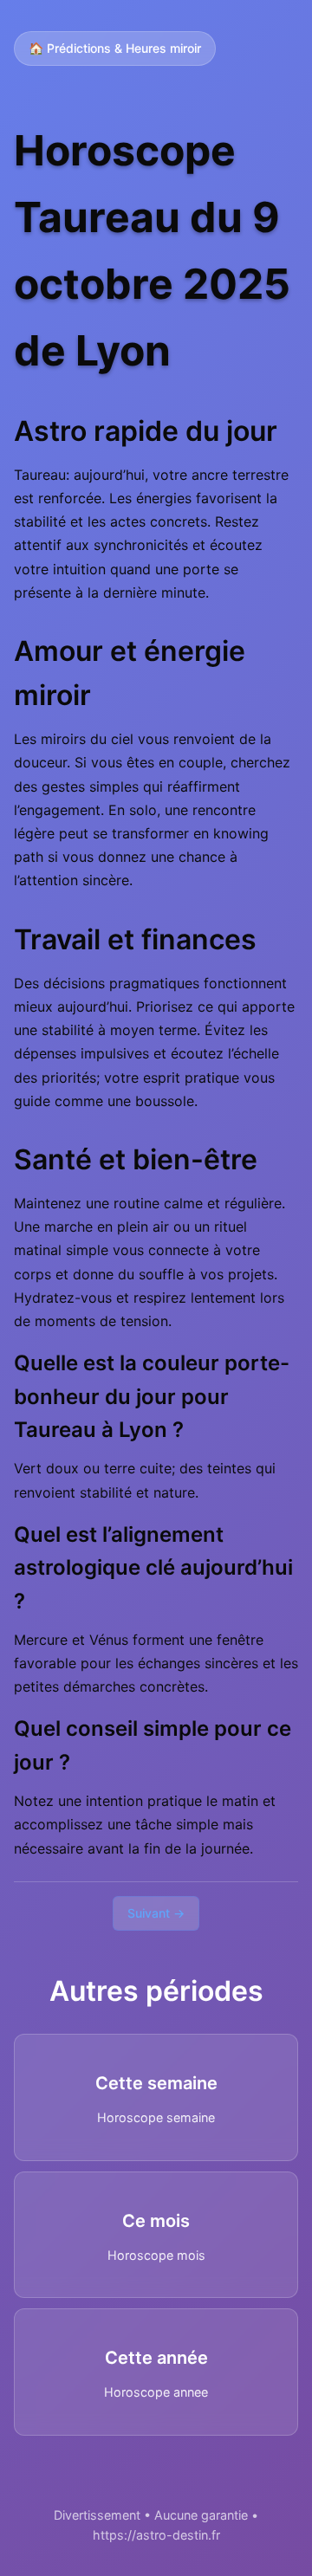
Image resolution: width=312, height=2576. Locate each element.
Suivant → (156, 1913)
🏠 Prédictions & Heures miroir (115, 48)
